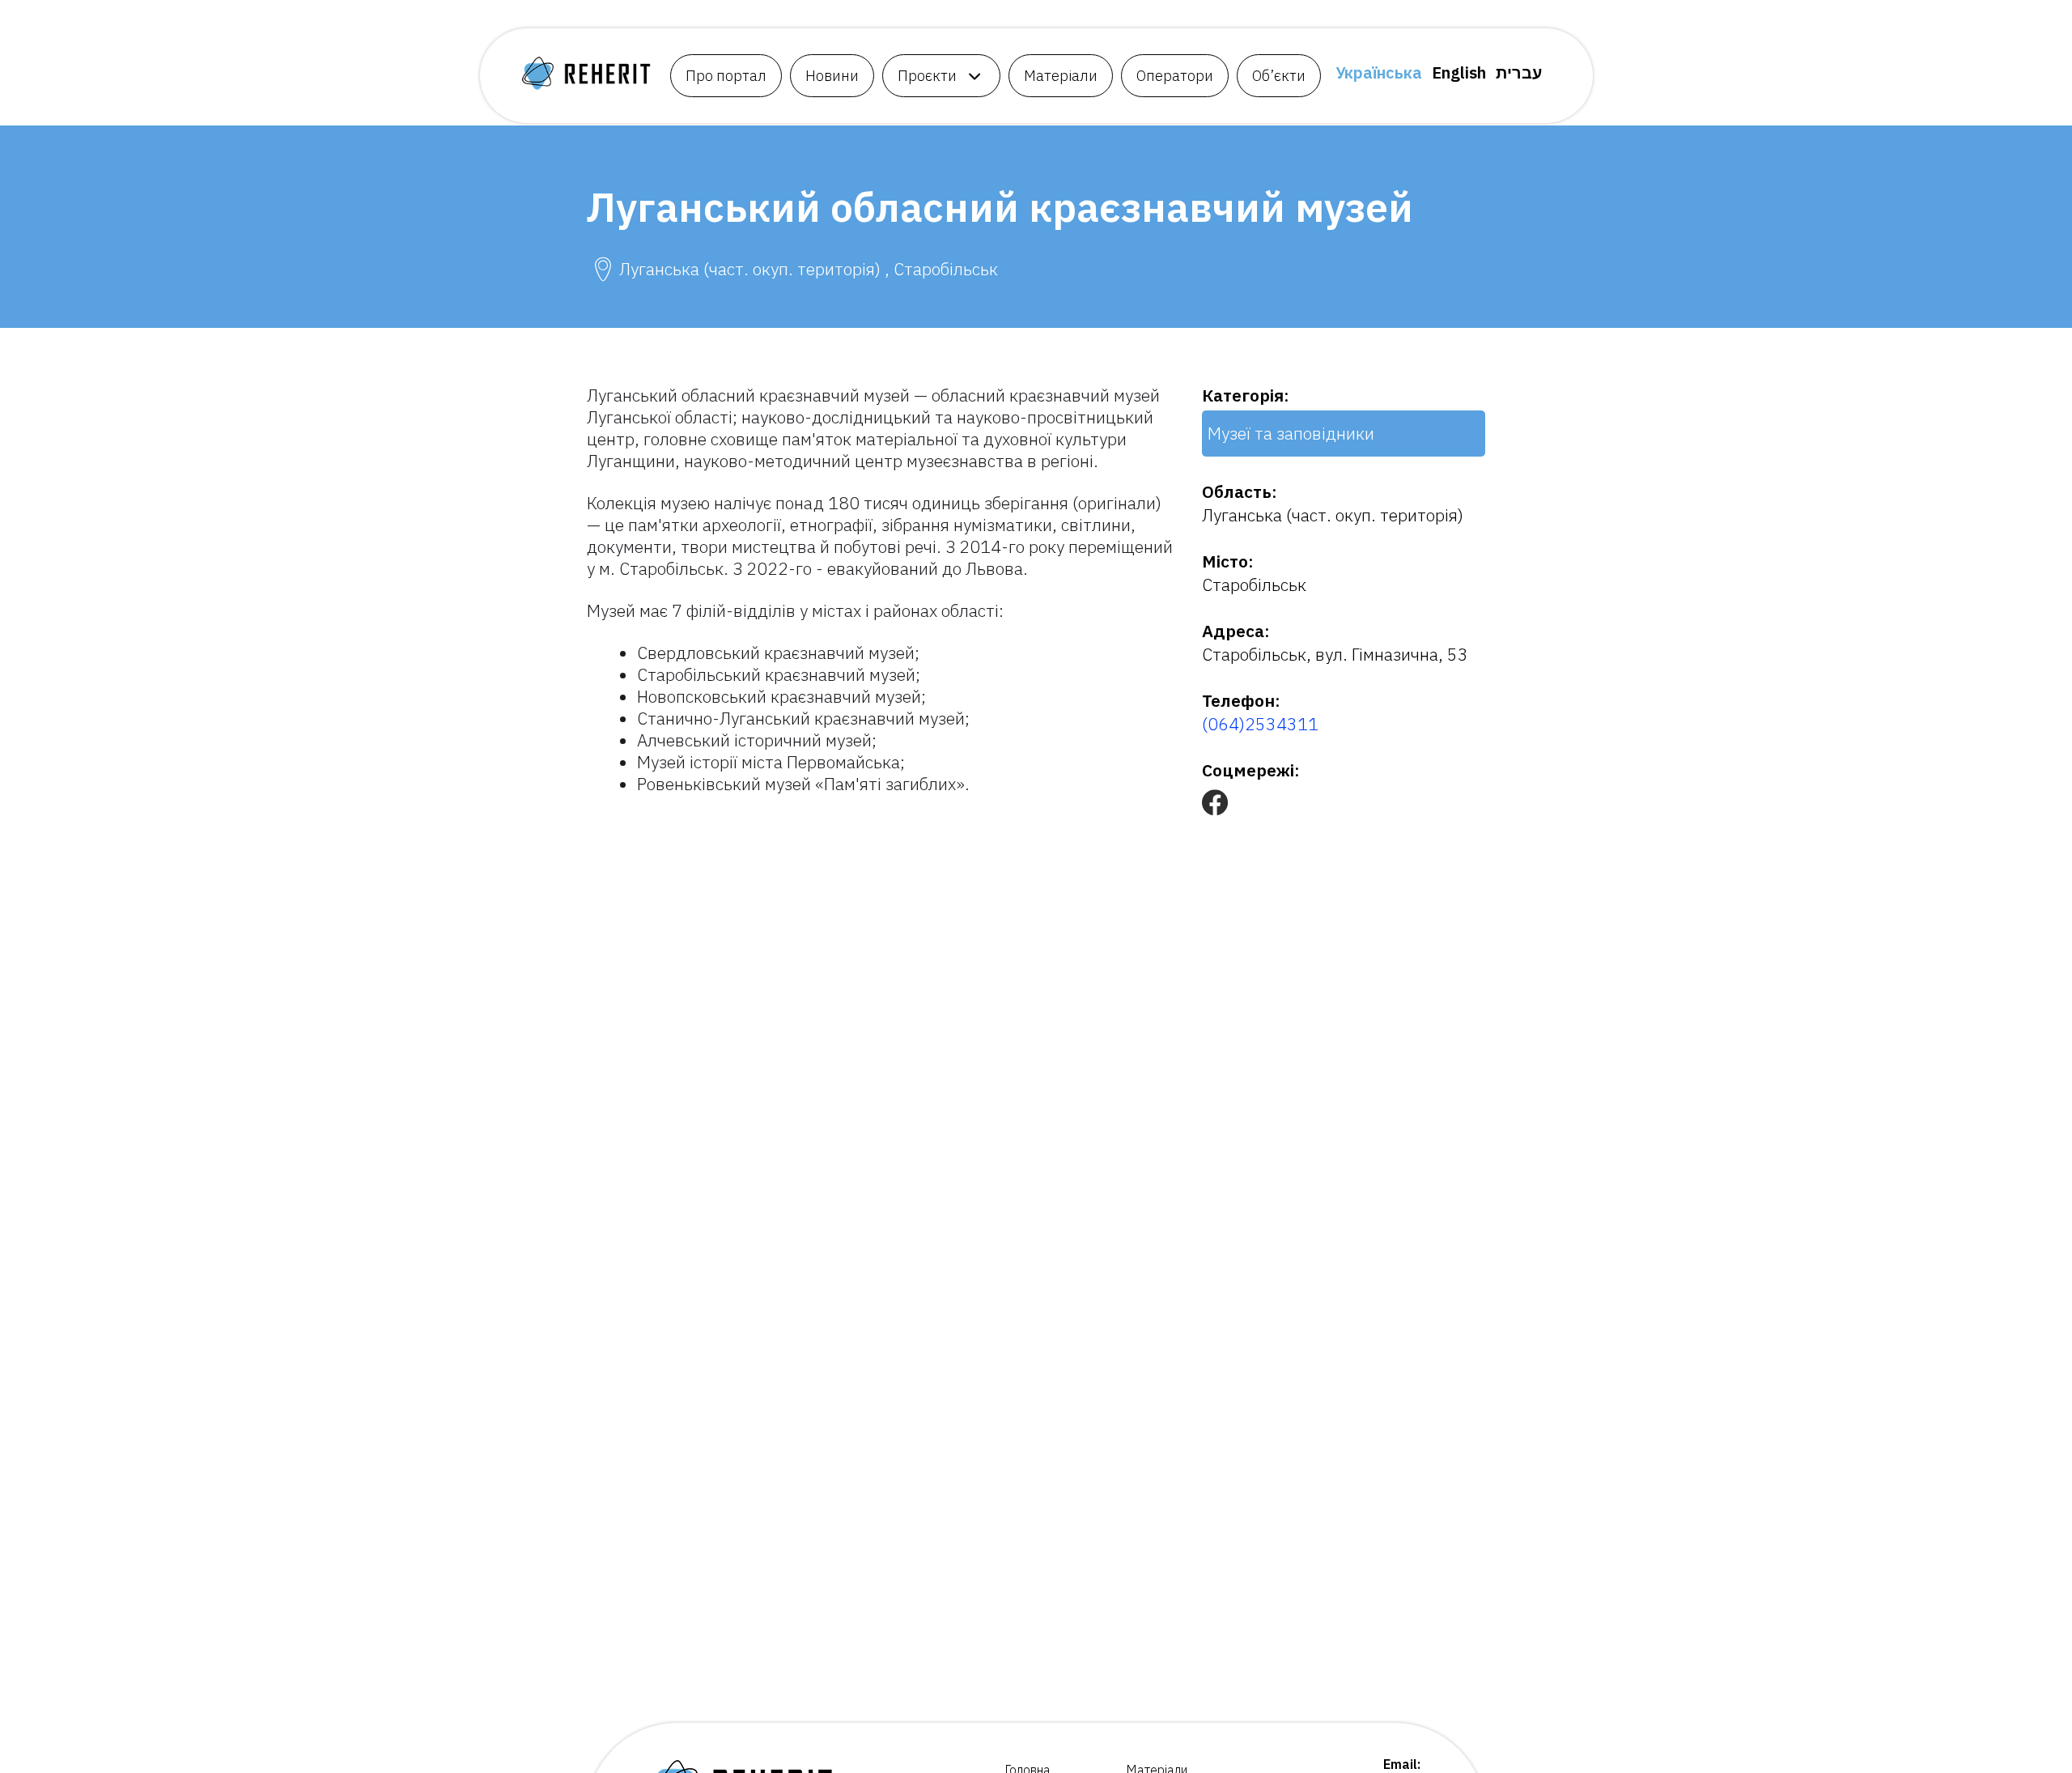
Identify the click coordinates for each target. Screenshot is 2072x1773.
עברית (1519, 72)
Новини (832, 76)
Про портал (726, 76)
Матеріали (1061, 76)
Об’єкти (1279, 76)
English (1459, 72)
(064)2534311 (1260, 724)
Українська (1379, 72)
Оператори (1175, 76)
